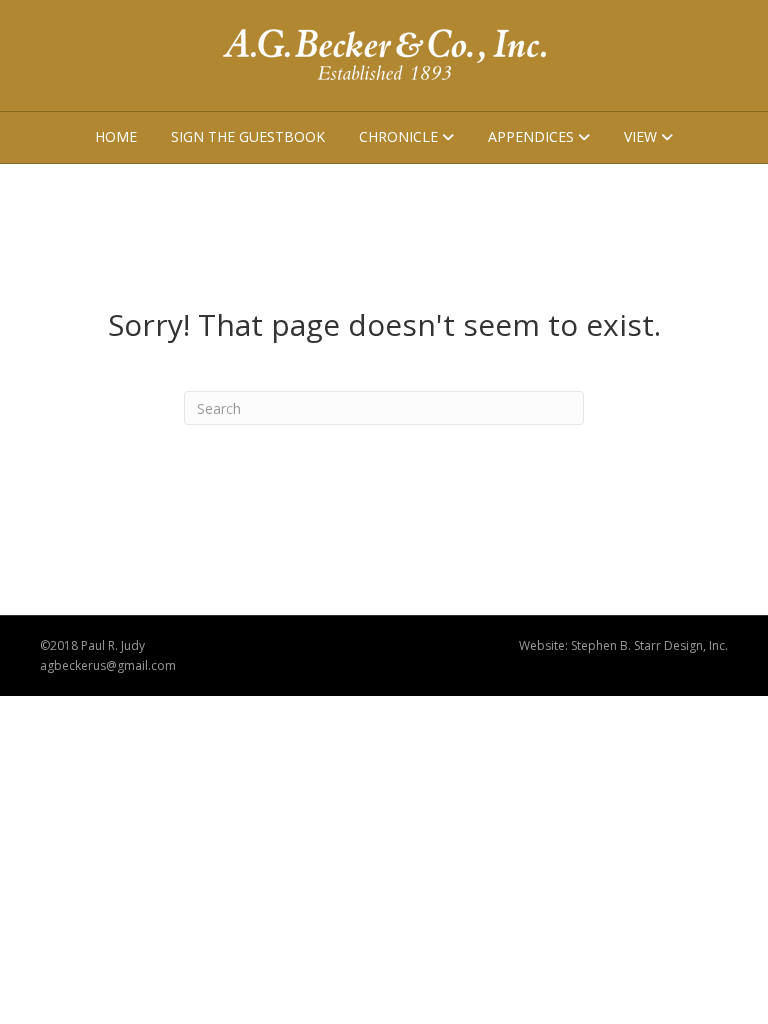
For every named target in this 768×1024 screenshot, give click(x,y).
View (640, 136)
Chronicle (398, 136)
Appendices (531, 136)
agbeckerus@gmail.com (108, 665)
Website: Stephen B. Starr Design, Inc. (623, 645)
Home (116, 136)
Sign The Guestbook (248, 136)
